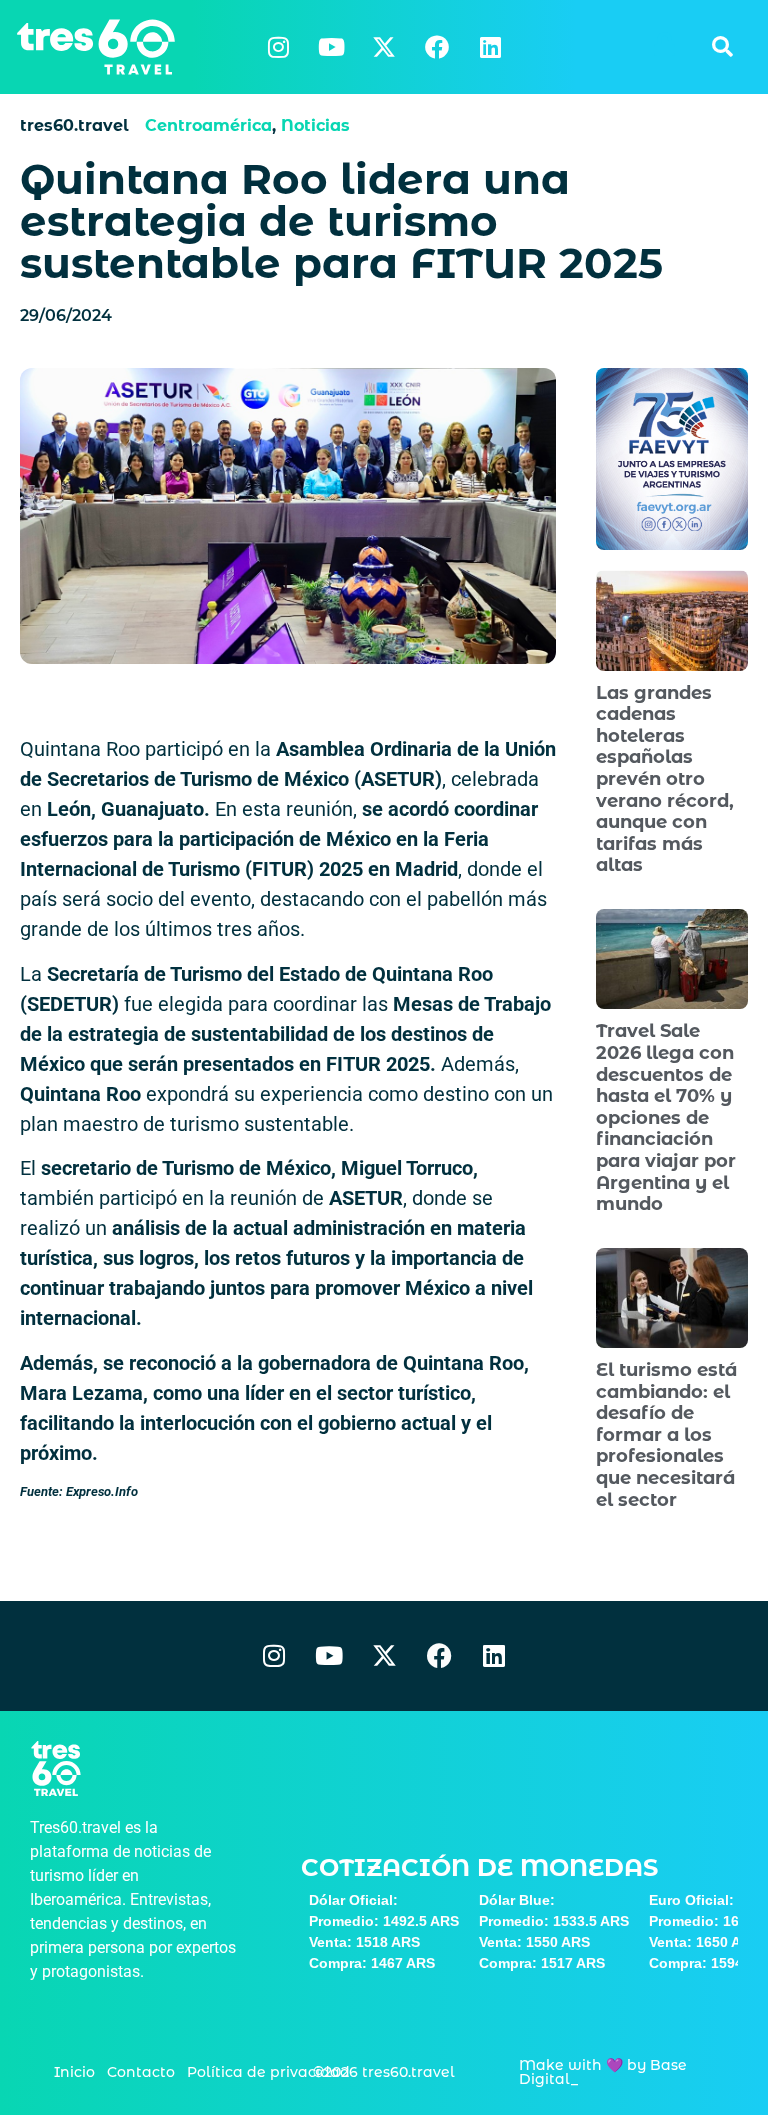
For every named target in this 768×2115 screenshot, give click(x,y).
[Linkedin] (490, 47)
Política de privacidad (268, 2072)
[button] (722, 47)
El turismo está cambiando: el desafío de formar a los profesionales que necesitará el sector (666, 1435)
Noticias (315, 125)
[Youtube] (331, 47)
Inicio (74, 2072)
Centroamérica (208, 125)
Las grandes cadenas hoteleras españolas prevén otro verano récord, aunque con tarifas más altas (665, 779)
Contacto (141, 2072)
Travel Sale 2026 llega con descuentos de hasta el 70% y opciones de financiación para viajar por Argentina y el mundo (666, 1117)
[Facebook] (437, 47)
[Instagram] (278, 47)
